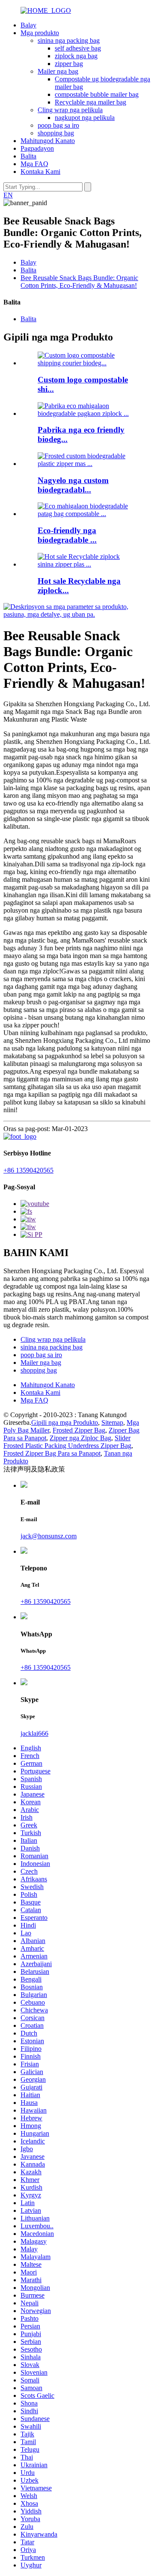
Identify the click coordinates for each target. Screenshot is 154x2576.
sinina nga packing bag (69, 40)
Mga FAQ (34, 164)
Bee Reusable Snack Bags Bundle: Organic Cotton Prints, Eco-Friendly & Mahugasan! (79, 282)
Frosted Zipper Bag (79, 1430)
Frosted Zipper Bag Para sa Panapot (52, 1453)
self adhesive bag (78, 48)
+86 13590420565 (28, 1170)
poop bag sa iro (58, 125)
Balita (28, 156)
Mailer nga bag (58, 71)
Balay (28, 25)
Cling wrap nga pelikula (70, 110)
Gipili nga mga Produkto (65, 1422)
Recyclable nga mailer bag (90, 102)
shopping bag (56, 133)
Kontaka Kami (40, 172)
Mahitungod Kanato (48, 141)
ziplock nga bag (76, 56)
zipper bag (69, 64)
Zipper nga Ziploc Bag (80, 1438)
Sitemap (112, 1422)
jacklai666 (34, 1733)
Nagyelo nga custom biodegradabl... (73, 485)
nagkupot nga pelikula (85, 118)
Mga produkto (40, 33)
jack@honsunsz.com (49, 1536)
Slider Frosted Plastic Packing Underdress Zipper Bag (67, 1442)
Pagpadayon (37, 148)
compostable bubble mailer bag (97, 94)
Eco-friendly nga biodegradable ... (67, 535)
